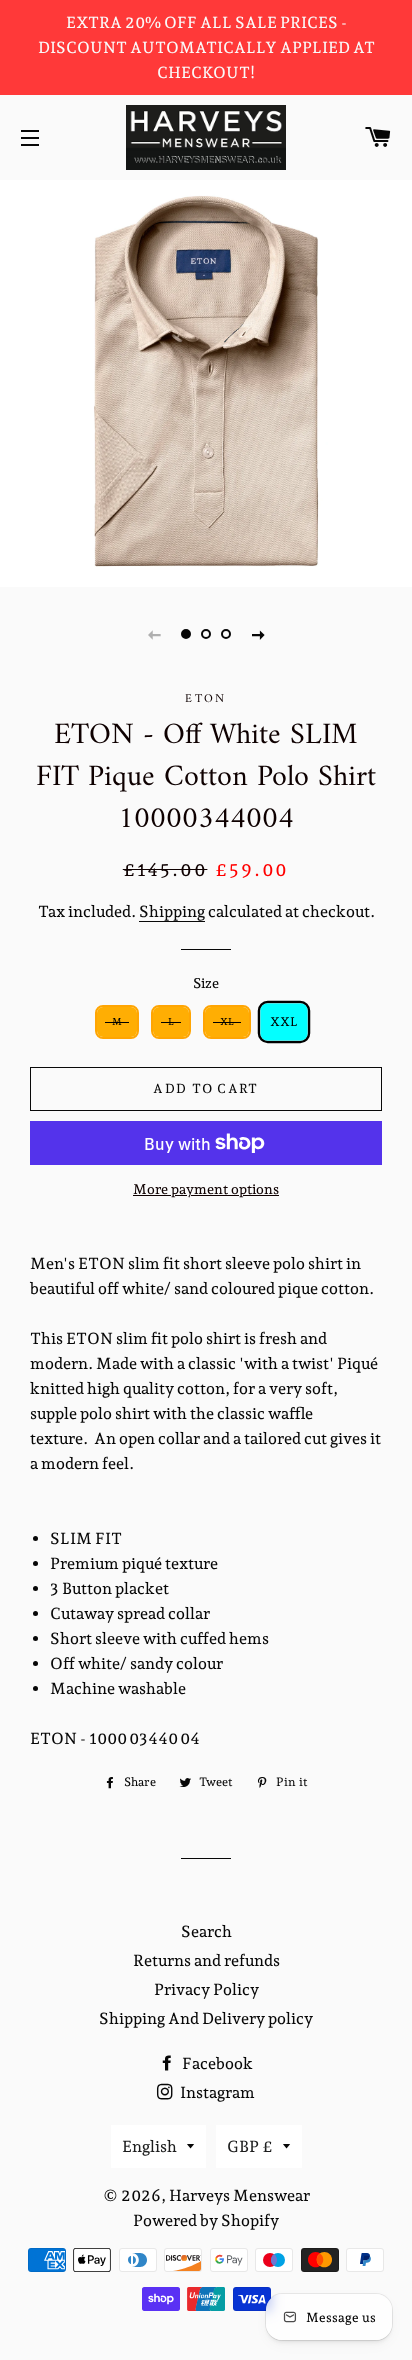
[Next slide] (258, 634)
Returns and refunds (206, 1960)
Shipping (172, 911)
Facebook (216, 2063)
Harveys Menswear (239, 2195)
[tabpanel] (206, 381)
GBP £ (250, 2146)
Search (206, 1931)
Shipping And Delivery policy (206, 2018)
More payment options (206, 1189)
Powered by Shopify (206, 2220)
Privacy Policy (206, 1989)
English (149, 2146)
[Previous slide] (154, 634)
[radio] (117, 1022)
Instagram (216, 2092)
